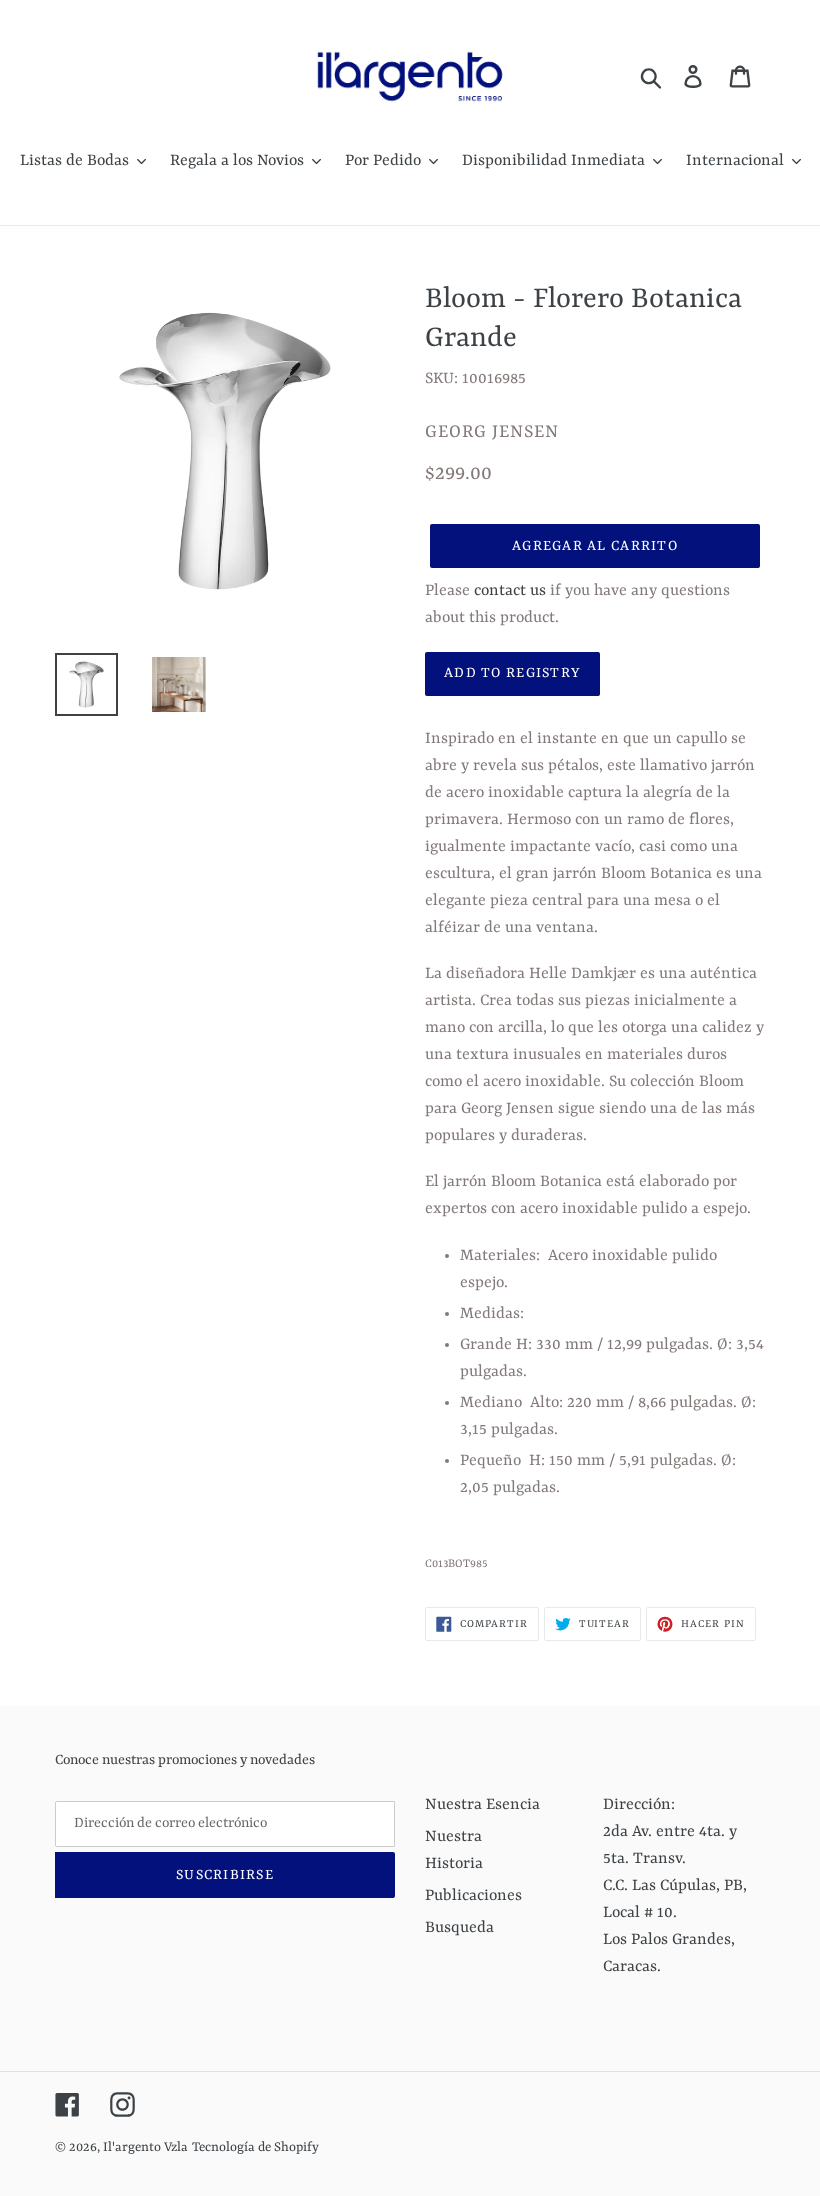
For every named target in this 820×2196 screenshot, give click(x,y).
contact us (510, 591)
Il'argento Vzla (145, 2147)
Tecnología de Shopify (255, 2147)
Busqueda (459, 1928)
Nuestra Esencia (482, 1805)
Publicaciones (473, 1896)
